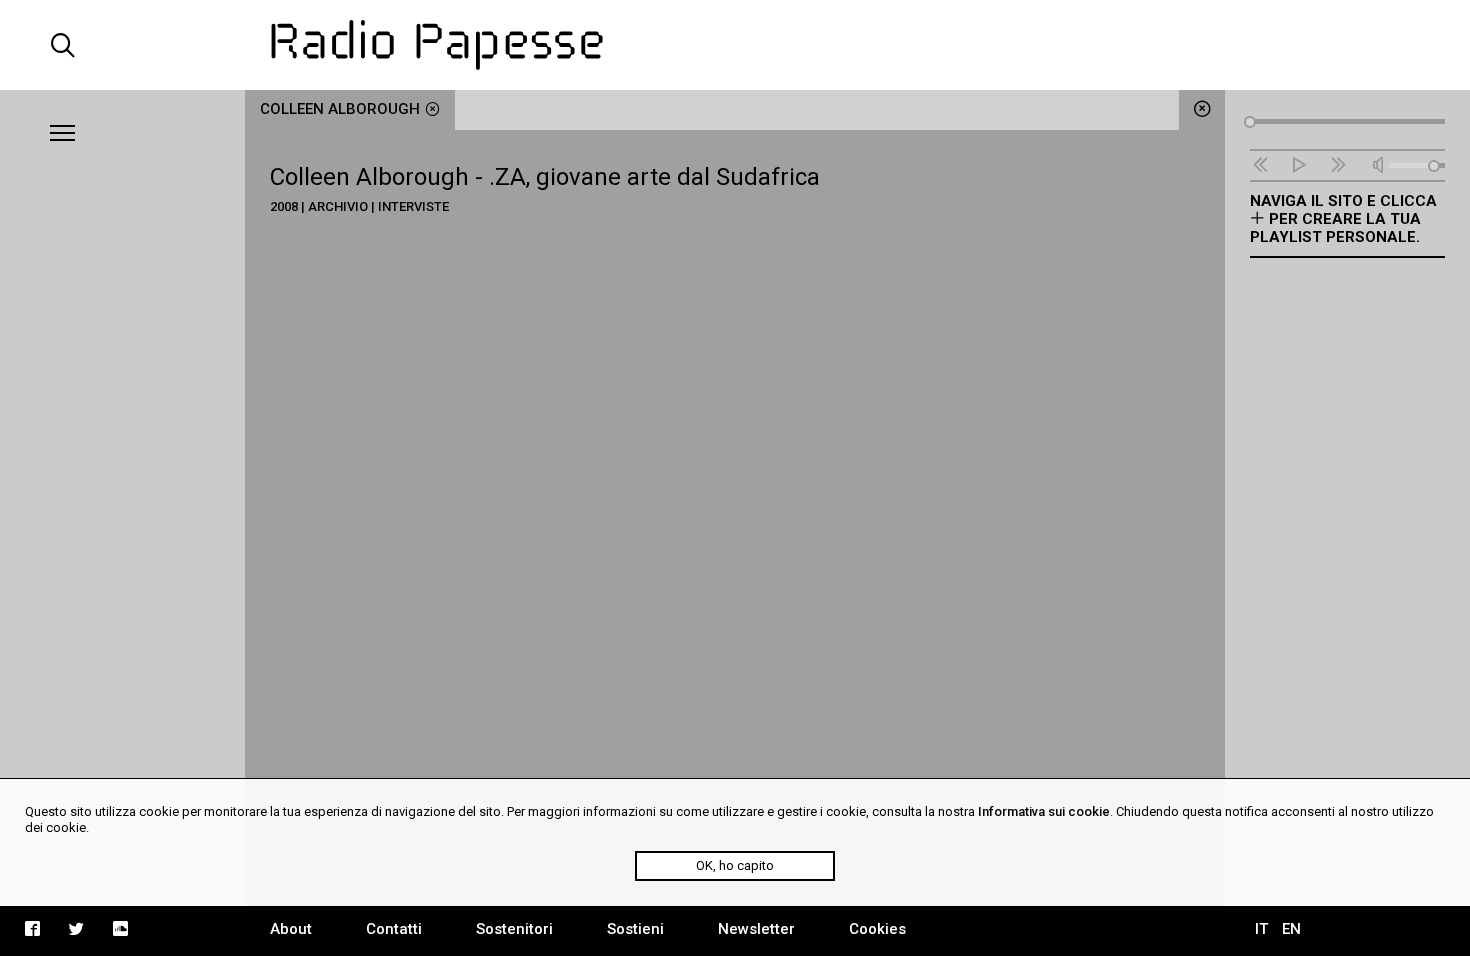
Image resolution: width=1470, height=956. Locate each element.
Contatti (394, 929)
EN (1291, 929)
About (291, 929)
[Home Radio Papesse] (735, 45)
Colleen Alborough (340, 109)
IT (1261, 929)
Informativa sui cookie (1044, 811)
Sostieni (635, 929)
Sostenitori (514, 929)
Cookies (877, 929)
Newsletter (756, 929)
